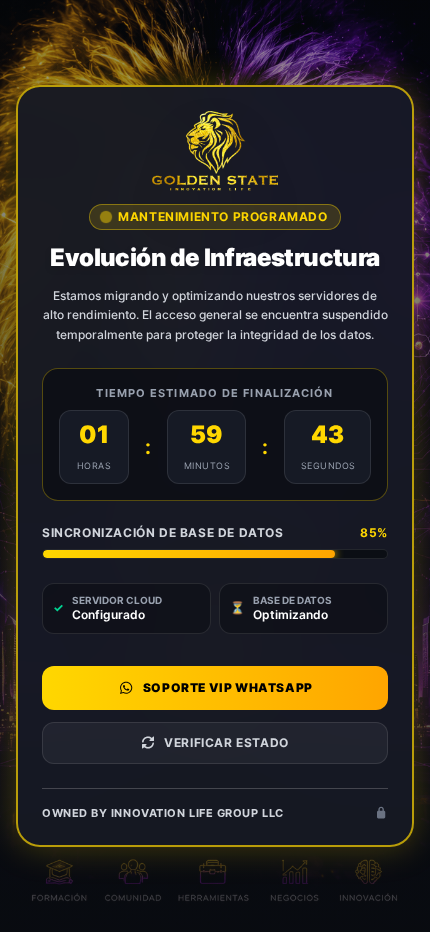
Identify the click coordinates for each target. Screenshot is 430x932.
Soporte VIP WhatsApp (228, 687)
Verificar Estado (226, 742)
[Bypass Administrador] (381, 813)
